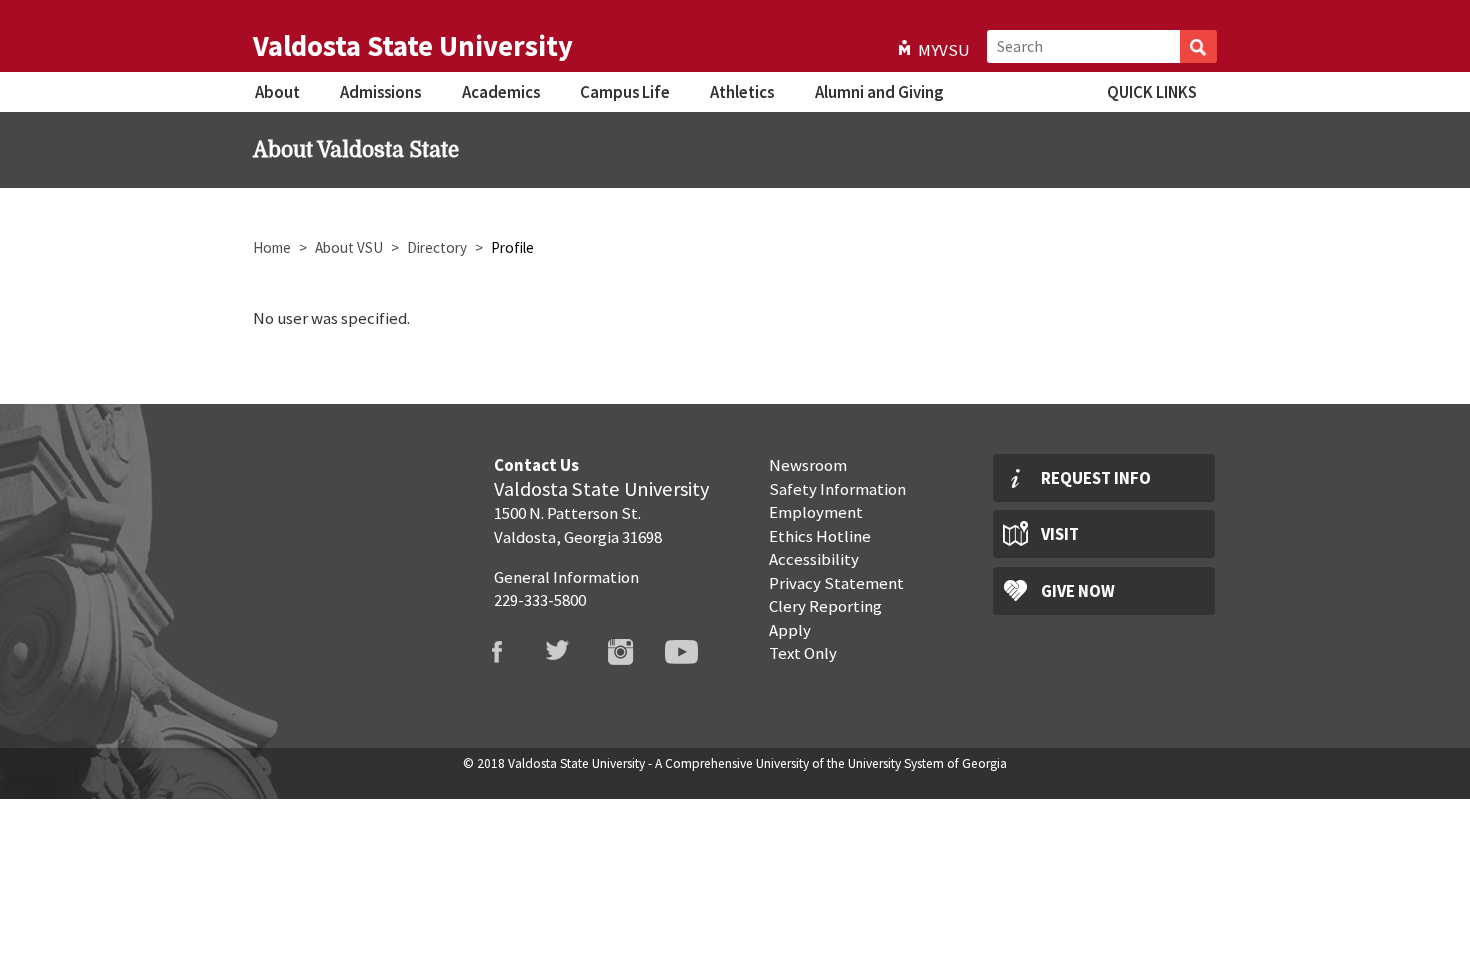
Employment (816, 512)
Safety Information (837, 489)
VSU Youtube (694, 652)
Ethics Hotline (820, 536)
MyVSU (944, 50)
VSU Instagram (633, 652)
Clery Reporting (825, 606)
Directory (437, 247)
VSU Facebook (509, 652)
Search (1198, 46)
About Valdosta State (356, 150)
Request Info (1096, 478)
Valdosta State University (413, 46)
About (277, 92)
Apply (790, 630)
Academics (501, 92)
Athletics (742, 92)
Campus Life (625, 92)
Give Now (1078, 591)
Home (272, 247)
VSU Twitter (571, 652)
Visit (1060, 534)
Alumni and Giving (879, 92)
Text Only (803, 653)
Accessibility (814, 559)
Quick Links (1152, 92)
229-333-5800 (540, 600)
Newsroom (808, 465)
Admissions (380, 92)
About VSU (349, 247)
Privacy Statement (836, 583)
